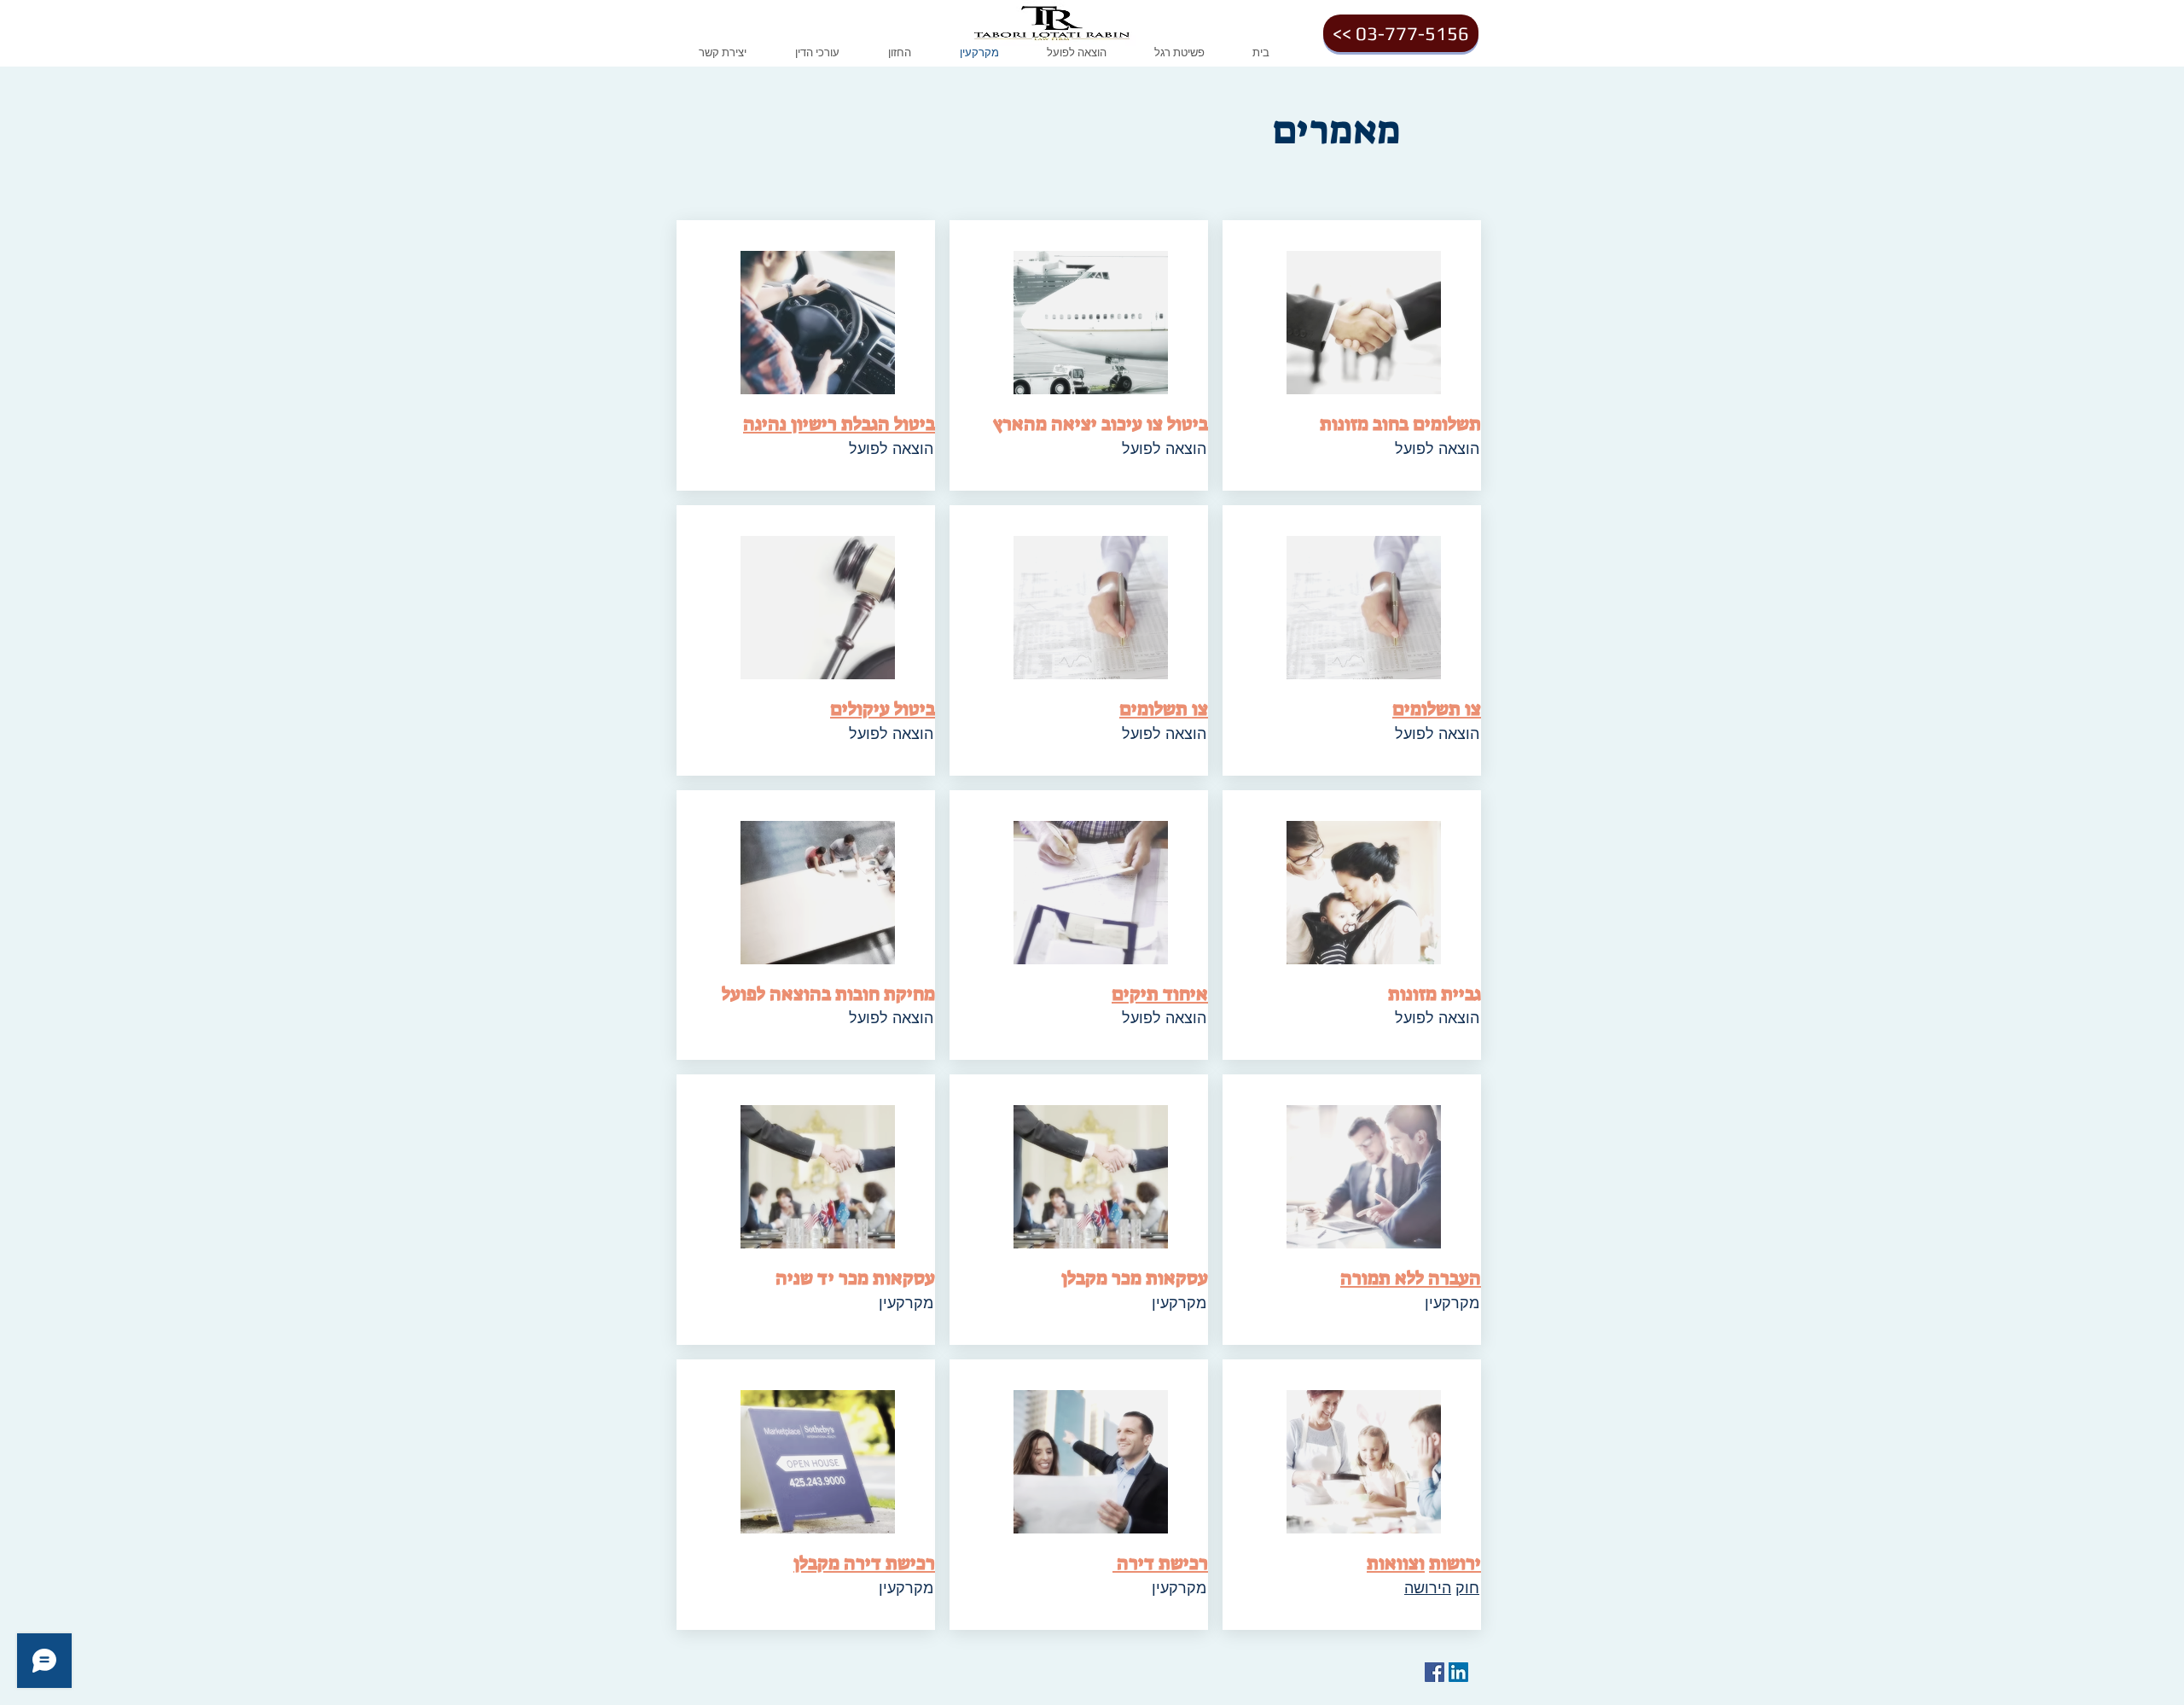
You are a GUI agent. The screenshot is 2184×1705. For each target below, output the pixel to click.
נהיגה (765, 424)
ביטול (915, 424)
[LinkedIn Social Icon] (1458, 1672)
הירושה (1428, 1587)
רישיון (814, 424)
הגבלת (865, 424)
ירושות (1455, 1563)
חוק (1467, 1587)
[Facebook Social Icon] (1435, 1672)
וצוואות (1396, 1563)
